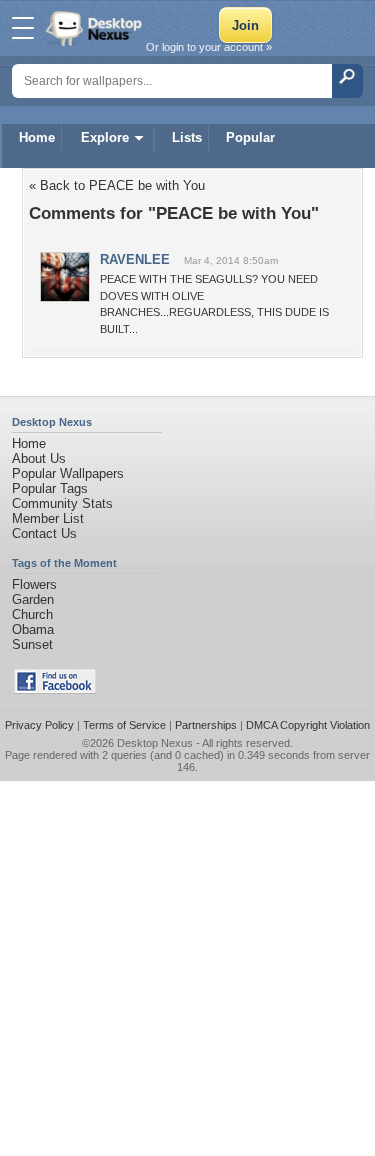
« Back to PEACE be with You (117, 185)
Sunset (32, 644)
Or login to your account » (209, 47)
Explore (105, 137)
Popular (250, 137)
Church (32, 614)
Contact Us (44, 533)
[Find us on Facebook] (55, 689)
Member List (48, 518)
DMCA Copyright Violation (308, 725)
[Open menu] (23, 28)
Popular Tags (50, 488)
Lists (187, 137)
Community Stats (62, 503)
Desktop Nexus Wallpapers (96, 28)
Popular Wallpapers (68, 473)
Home (37, 137)
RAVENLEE (135, 259)
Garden (33, 599)
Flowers (34, 584)
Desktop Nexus (155, 743)
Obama (33, 629)
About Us (39, 458)
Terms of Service (124, 725)
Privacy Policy (39, 725)
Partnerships (206, 725)
